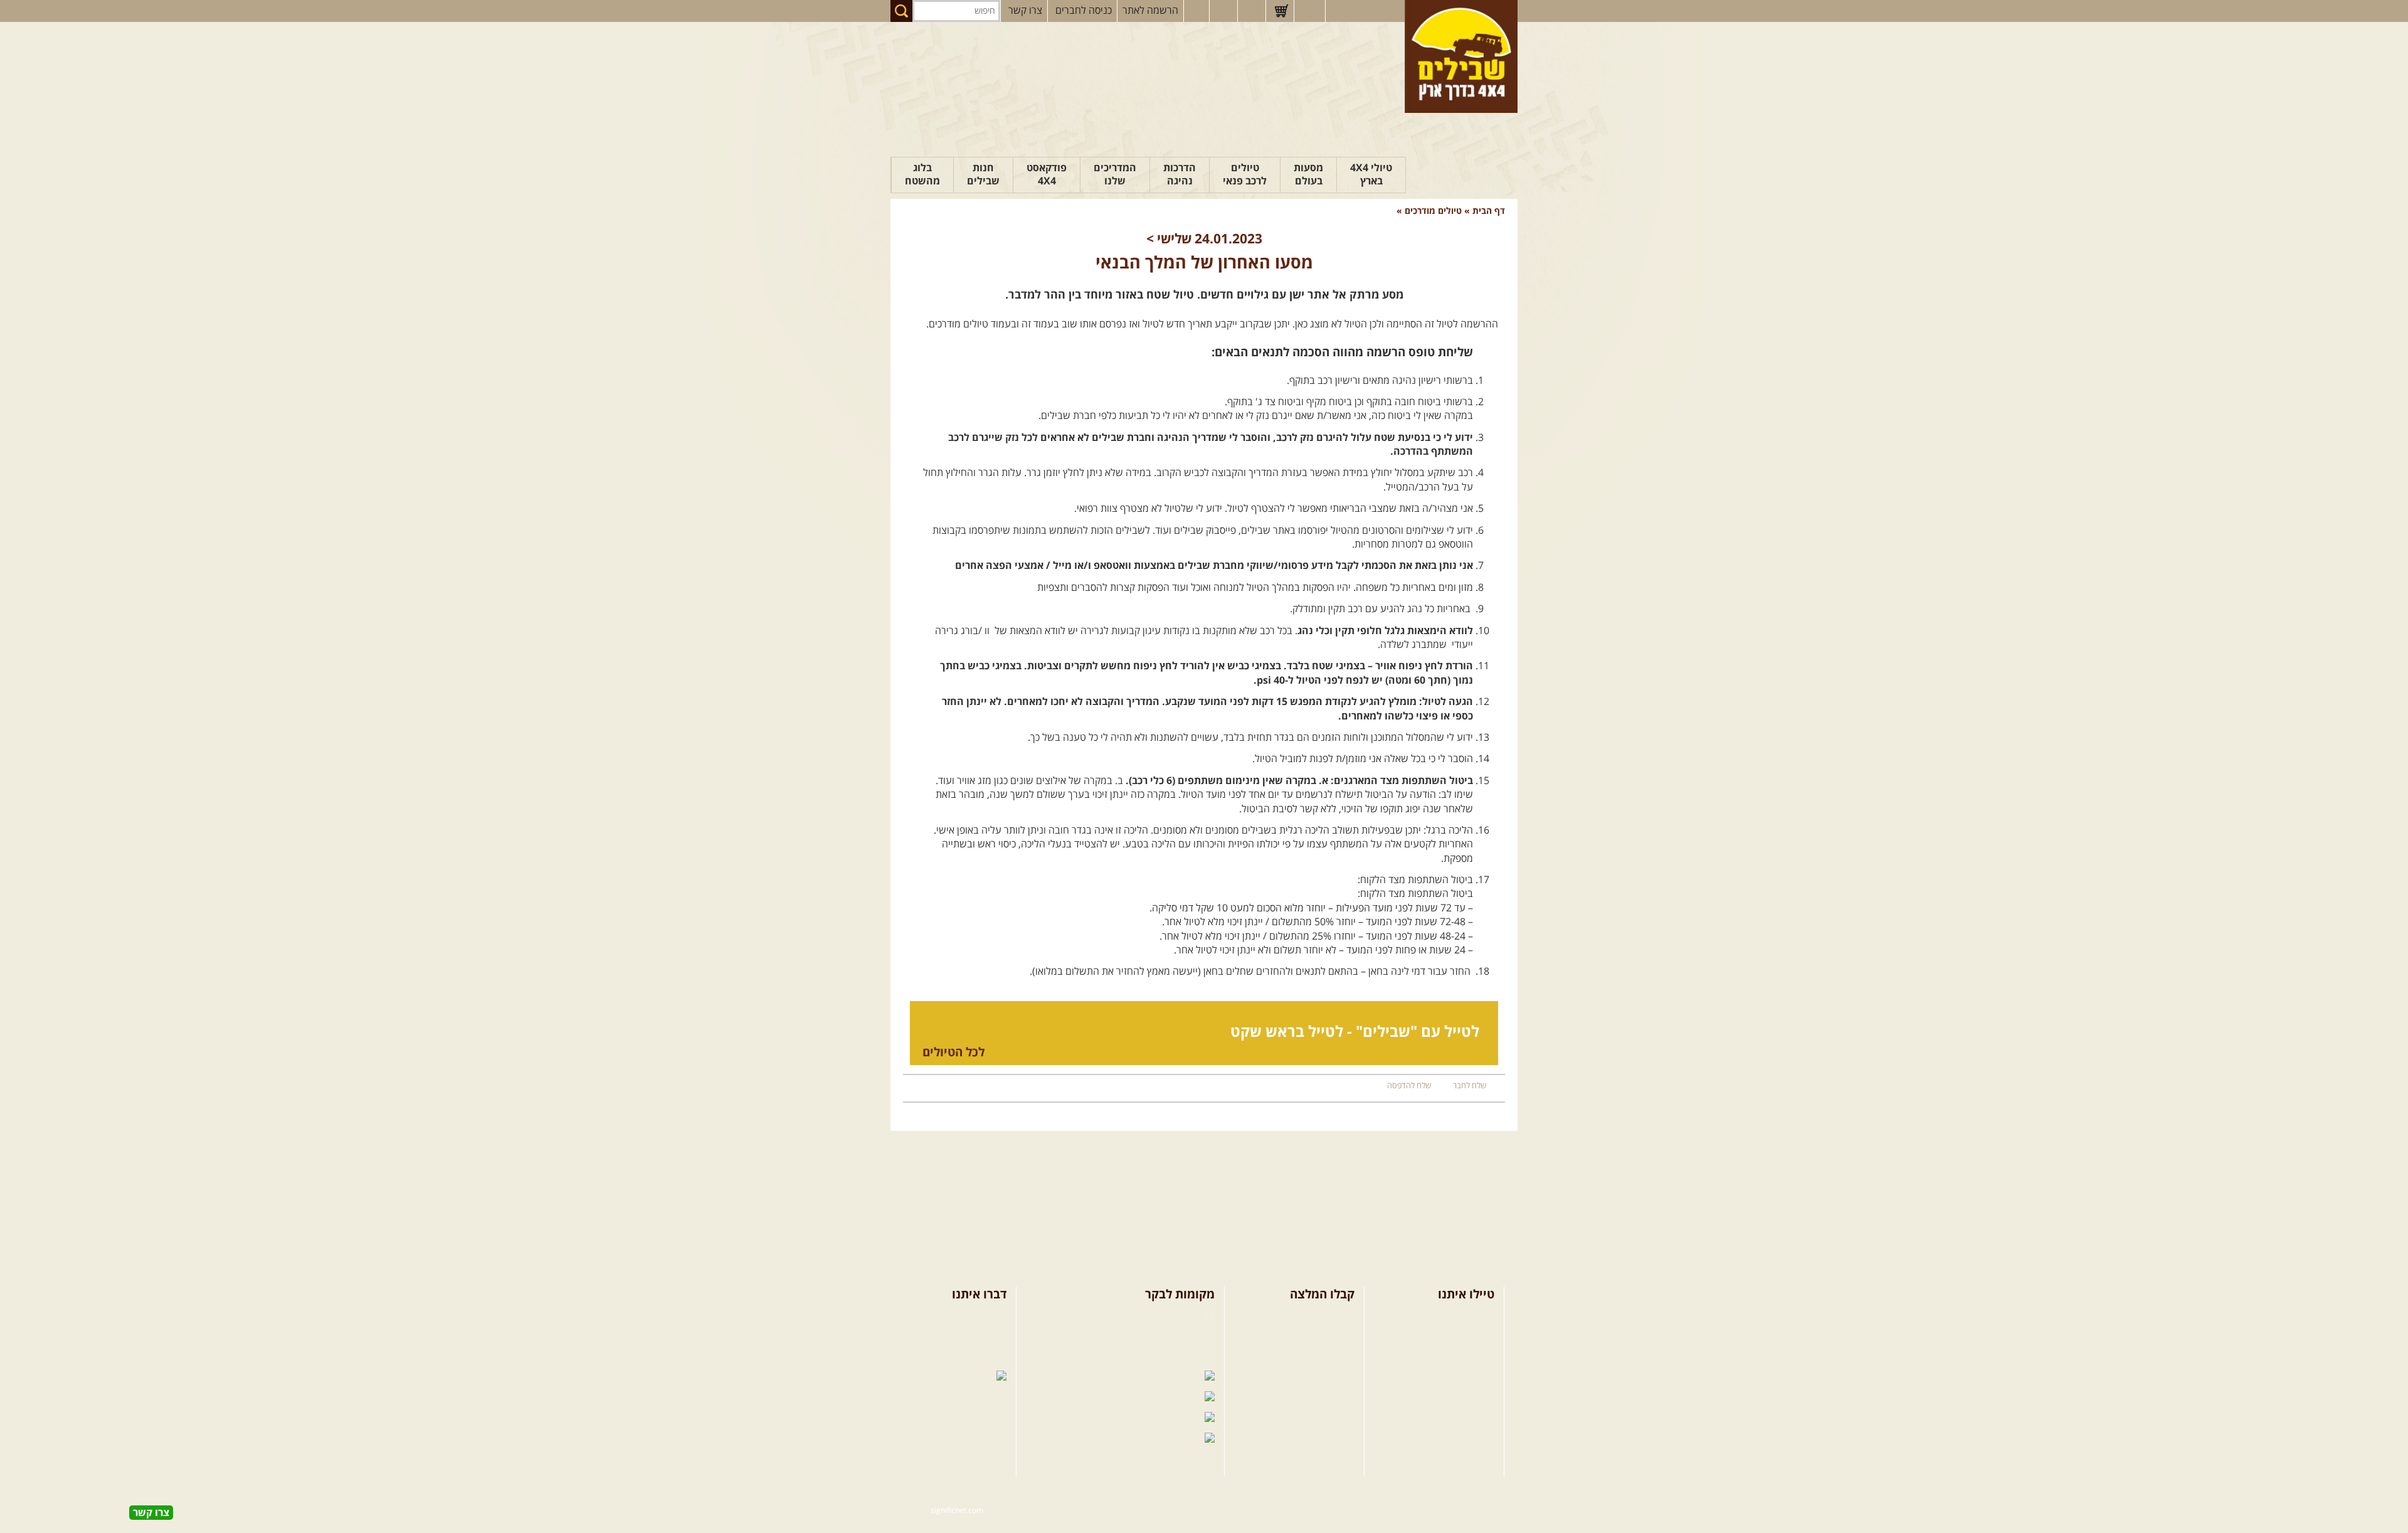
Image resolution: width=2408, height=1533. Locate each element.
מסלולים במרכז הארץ (1312, 1337)
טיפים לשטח (1329, 1377)
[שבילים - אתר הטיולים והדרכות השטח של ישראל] (1461, 56)
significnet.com (957, 1511)
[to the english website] (1309, 10)
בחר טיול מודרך (1463, 1337)
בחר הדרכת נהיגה (1458, 1357)
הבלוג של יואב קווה (1085, 1377)
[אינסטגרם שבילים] (1225, 11)
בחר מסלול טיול (1463, 1317)
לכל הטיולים (953, 1053)
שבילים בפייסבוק (1166, 1317)
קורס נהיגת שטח (1460, 1377)
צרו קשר (1025, 11)
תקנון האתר (983, 1357)
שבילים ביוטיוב (1170, 1357)
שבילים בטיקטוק (1167, 1451)
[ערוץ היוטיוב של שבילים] (1253, 11)
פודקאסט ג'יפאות (1098, 1398)
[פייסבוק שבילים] (1196, 11)
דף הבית (1489, 211)
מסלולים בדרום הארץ (1312, 1357)
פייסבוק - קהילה (1168, 1337)
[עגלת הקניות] (1281, 11)
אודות (995, 1317)
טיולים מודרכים (1432, 211)
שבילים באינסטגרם (1084, 1419)
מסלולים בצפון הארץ (1313, 1317)
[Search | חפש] (901, 11)
